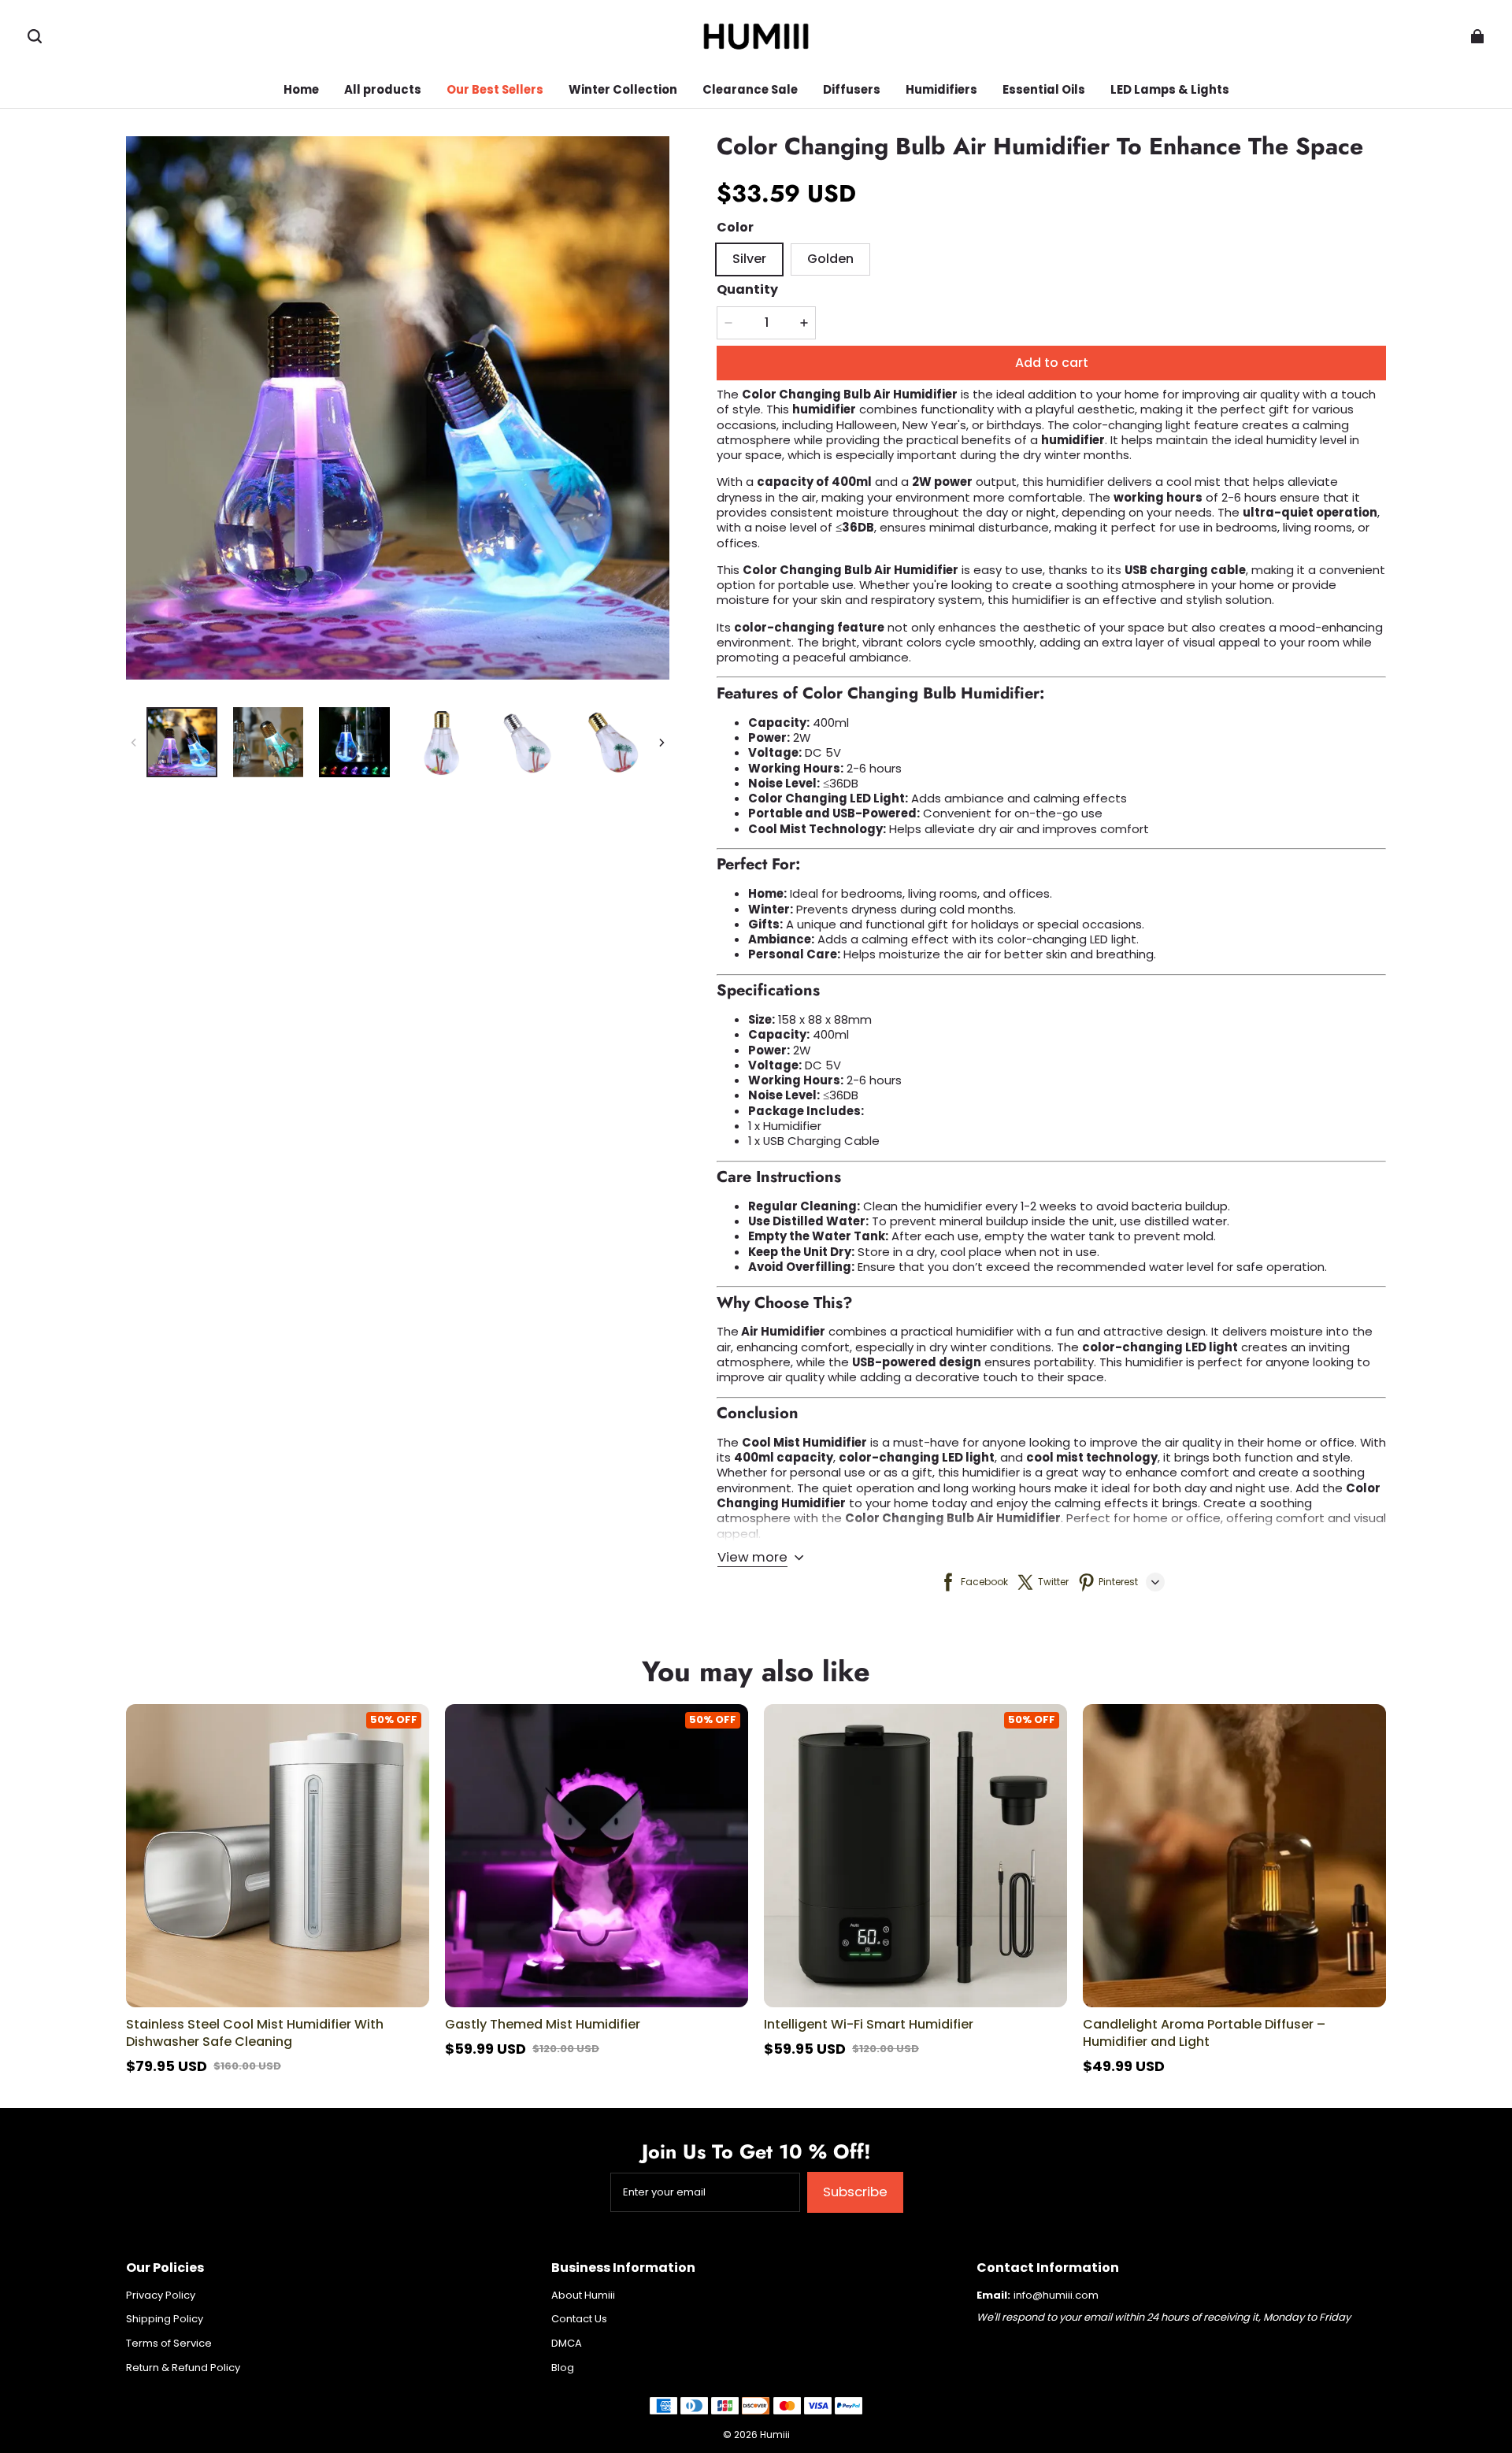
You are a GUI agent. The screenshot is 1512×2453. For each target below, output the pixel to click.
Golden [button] (830, 259)
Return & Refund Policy (183, 2368)
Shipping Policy (165, 2319)
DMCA (567, 2344)
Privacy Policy (161, 2296)
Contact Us (579, 2319)
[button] (35, 36)
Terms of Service (169, 2344)
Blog (563, 2368)
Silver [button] (749, 259)
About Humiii (583, 2296)
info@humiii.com (1056, 2295)
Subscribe (855, 2192)
